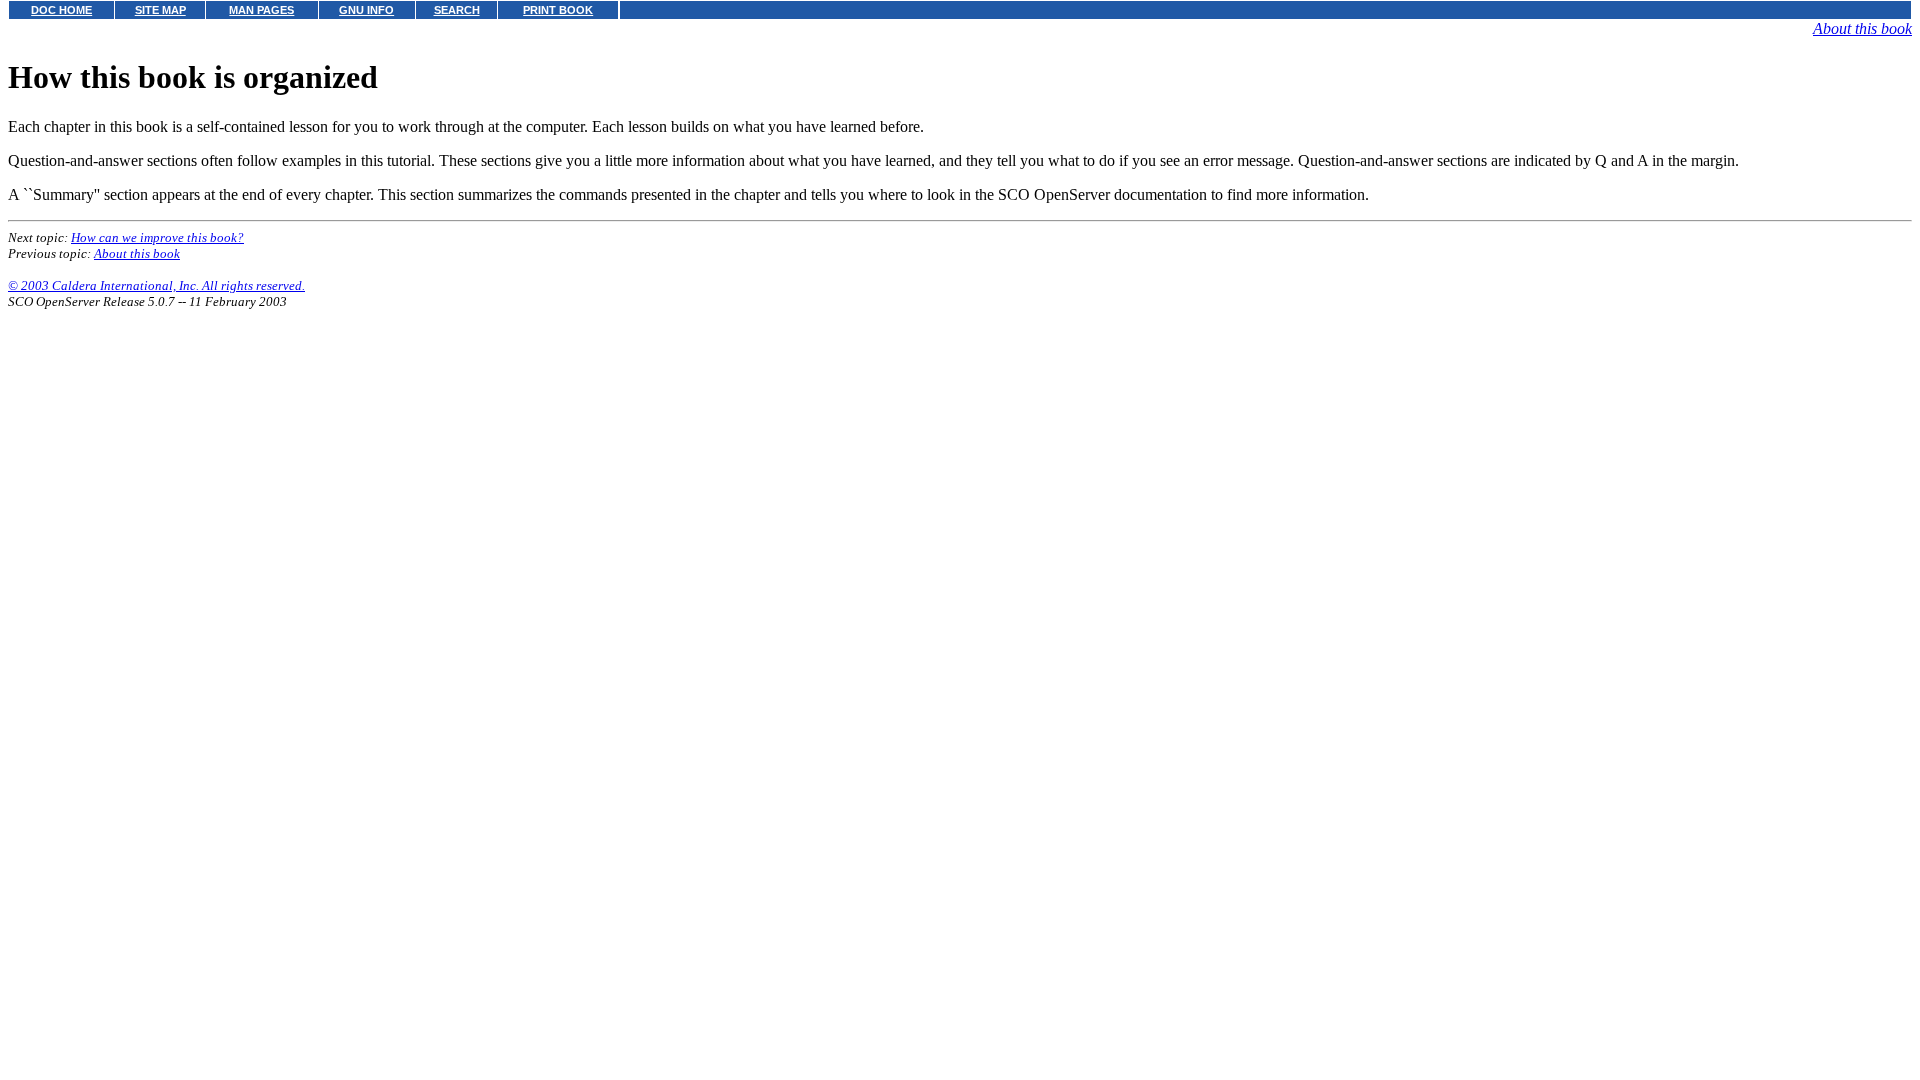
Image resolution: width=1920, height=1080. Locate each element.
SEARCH (457, 10)
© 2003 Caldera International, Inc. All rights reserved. (156, 285)
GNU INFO (366, 10)
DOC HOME (61, 10)
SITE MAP (160, 10)
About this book (1862, 28)
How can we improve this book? (157, 237)
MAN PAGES (261, 10)
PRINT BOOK (558, 10)
